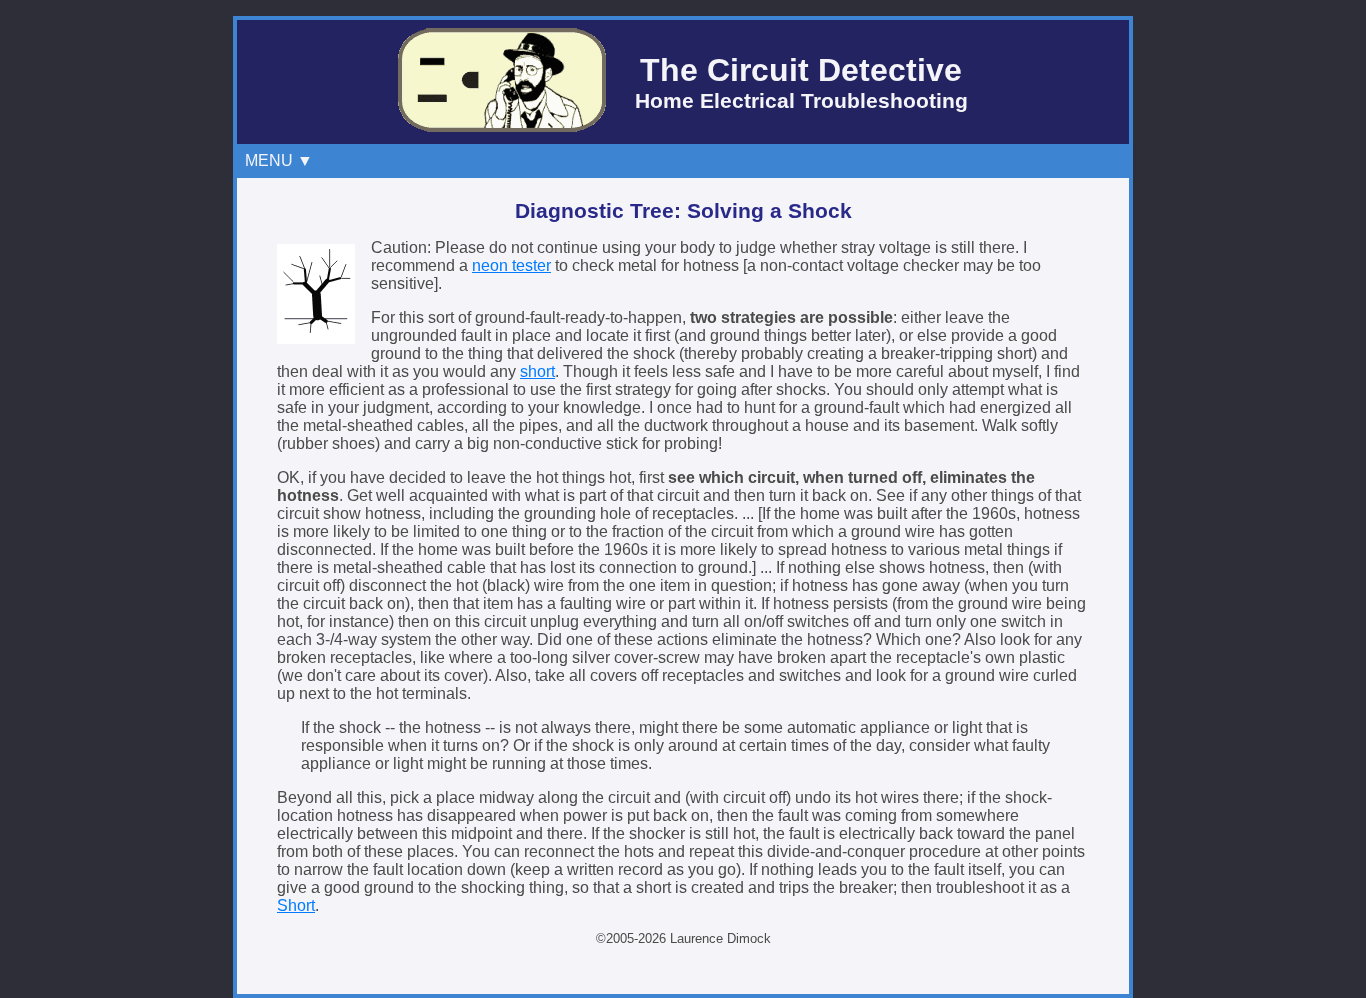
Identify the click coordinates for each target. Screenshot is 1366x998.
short (537, 371)
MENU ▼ (283, 160)
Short (296, 905)
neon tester (511, 265)
